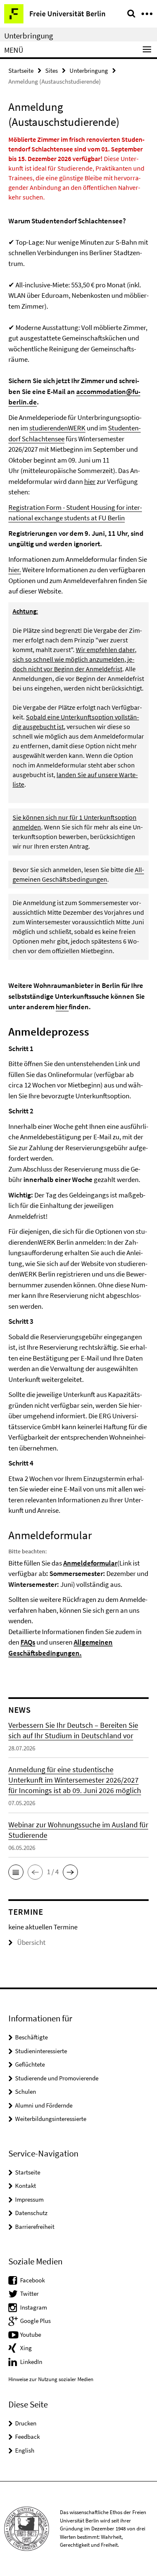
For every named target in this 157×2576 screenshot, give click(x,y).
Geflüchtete (30, 2064)
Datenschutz (31, 2213)
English (25, 2450)
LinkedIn (31, 2362)
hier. (15, 570)
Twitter (29, 2293)
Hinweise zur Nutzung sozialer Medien (51, 2379)
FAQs (28, 1642)
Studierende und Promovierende (57, 2078)
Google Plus (35, 2321)
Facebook (32, 2280)
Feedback (27, 2437)
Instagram (33, 2307)
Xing (26, 2348)
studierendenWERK (57, 428)
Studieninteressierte (41, 2051)
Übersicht (31, 1942)
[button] (16, 1872)
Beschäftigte (31, 2037)
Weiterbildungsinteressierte (51, 2119)
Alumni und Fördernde (44, 2105)
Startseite (21, 70)
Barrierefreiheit (35, 2227)
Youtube (31, 2334)
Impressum (29, 2199)
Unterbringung (29, 36)
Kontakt (26, 2186)
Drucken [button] (26, 2423)
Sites (51, 70)
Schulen (26, 2091)
